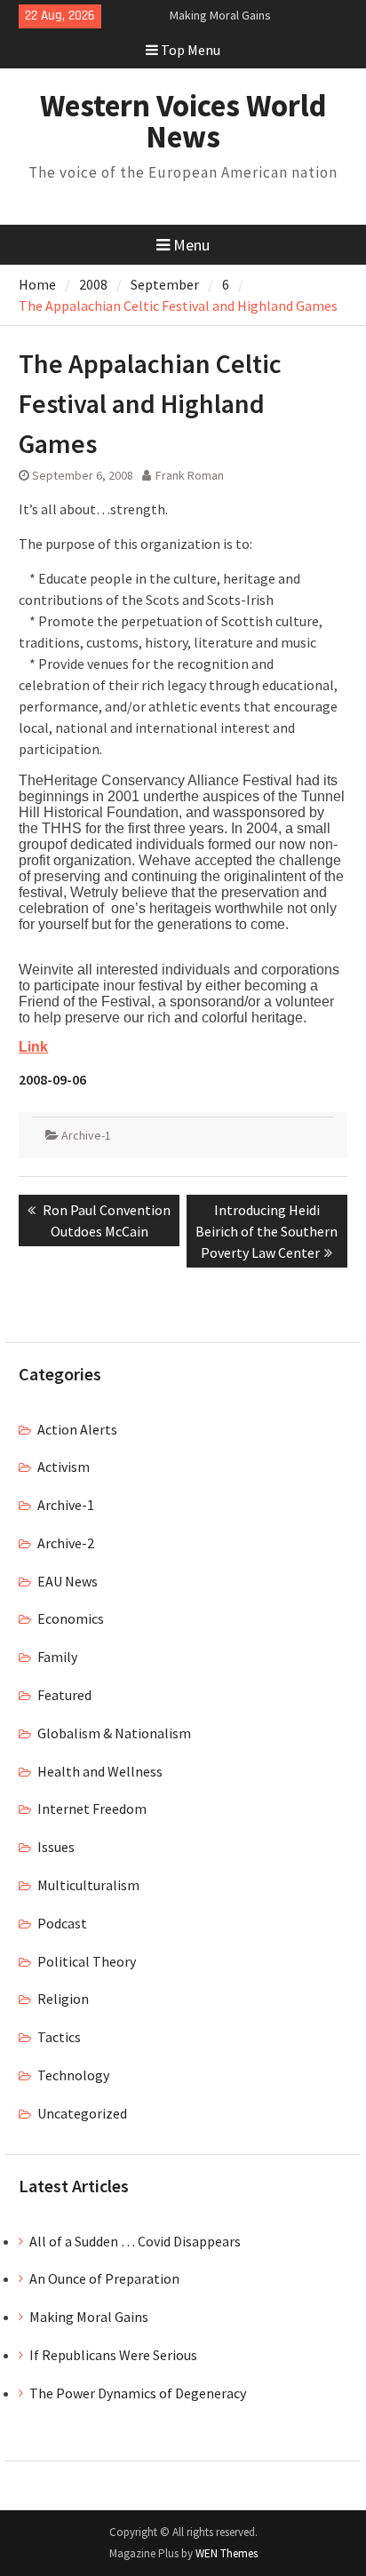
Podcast (62, 1923)
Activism (64, 1467)
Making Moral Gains (220, 15)
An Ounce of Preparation (104, 2278)
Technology (73, 2075)
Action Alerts (77, 1429)
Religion (63, 1999)
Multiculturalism (88, 1885)
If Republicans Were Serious (113, 2355)
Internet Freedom (92, 1809)
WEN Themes (227, 2553)
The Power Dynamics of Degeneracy (138, 2393)
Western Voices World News (183, 121)
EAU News (68, 1581)
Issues (56, 1847)
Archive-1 (86, 1135)
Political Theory (87, 1961)
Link (33, 1047)
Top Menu (191, 50)
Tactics (59, 2037)
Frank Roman (190, 475)
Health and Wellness (100, 1771)
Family (57, 1657)
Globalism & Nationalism (114, 1733)
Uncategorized (82, 2113)
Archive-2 (66, 1543)
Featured (64, 1695)
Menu (191, 245)
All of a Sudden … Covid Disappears (135, 2241)
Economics (71, 1618)
